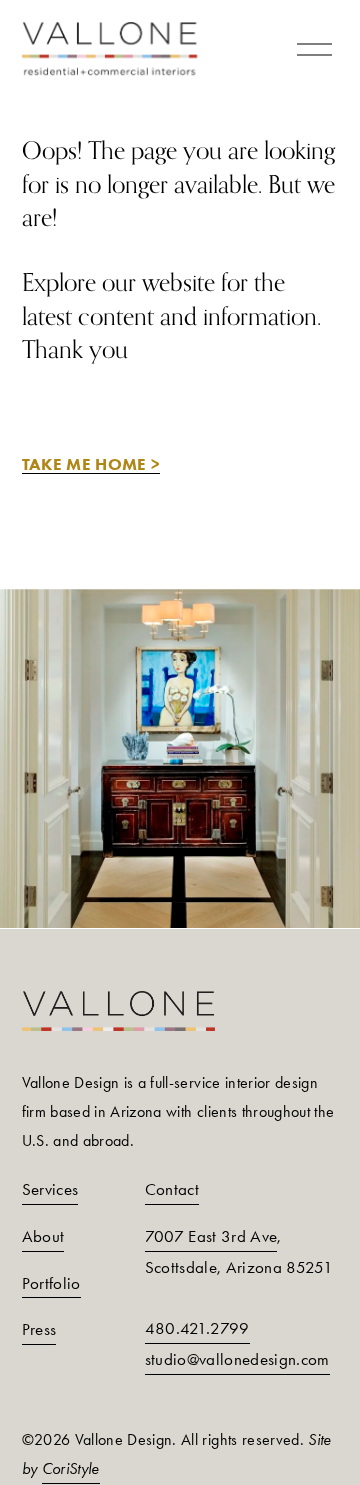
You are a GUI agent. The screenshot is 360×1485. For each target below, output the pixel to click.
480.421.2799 (197, 1328)
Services (50, 1189)
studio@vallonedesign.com (237, 1359)
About (43, 1236)
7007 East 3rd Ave (211, 1236)
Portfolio (51, 1283)
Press (39, 1329)
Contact (172, 1189)
